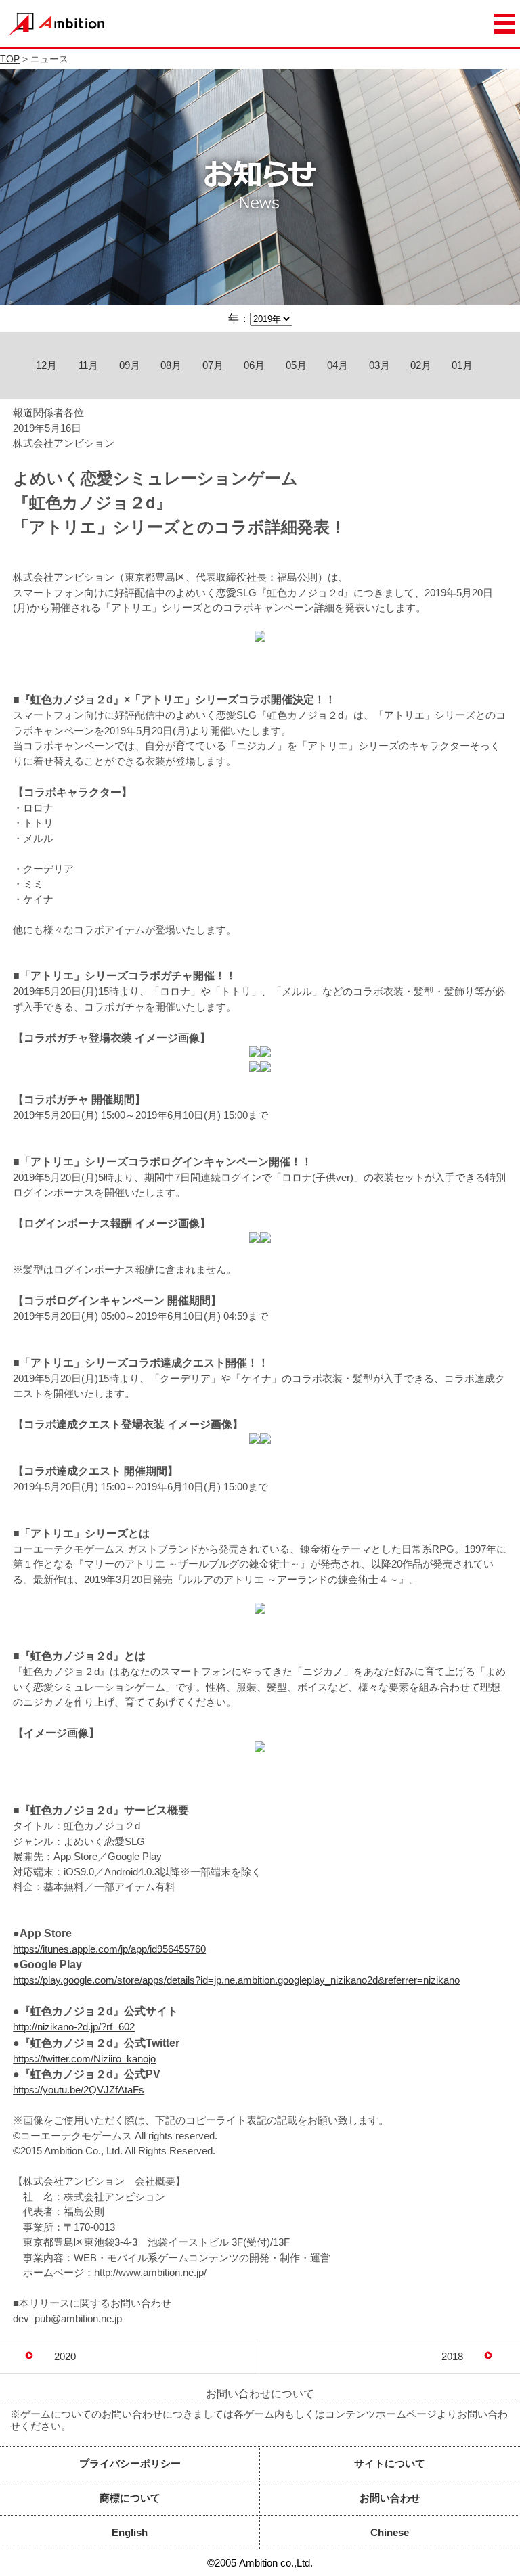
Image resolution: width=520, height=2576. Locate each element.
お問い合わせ (390, 2498)
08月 (171, 365)
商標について (130, 2498)
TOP (10, 59)
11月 (88, 365)
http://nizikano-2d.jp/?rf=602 (74, 2027)
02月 (421, 365)
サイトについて (390, 2463)
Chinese (390, 2532)
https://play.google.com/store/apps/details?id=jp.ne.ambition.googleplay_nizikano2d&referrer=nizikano (236, 1980)
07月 (213, 365)
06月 (254, 365)
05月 (296, 365)
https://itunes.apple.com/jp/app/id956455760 (109, 1949)
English (130, 2532)
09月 (130, 365)
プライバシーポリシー (130, 2463)
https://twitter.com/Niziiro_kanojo (84, 2059)
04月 (338, 365)
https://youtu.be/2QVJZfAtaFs (79, 2090)
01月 (462, 365)
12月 (46, 365)
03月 (380, 365)
